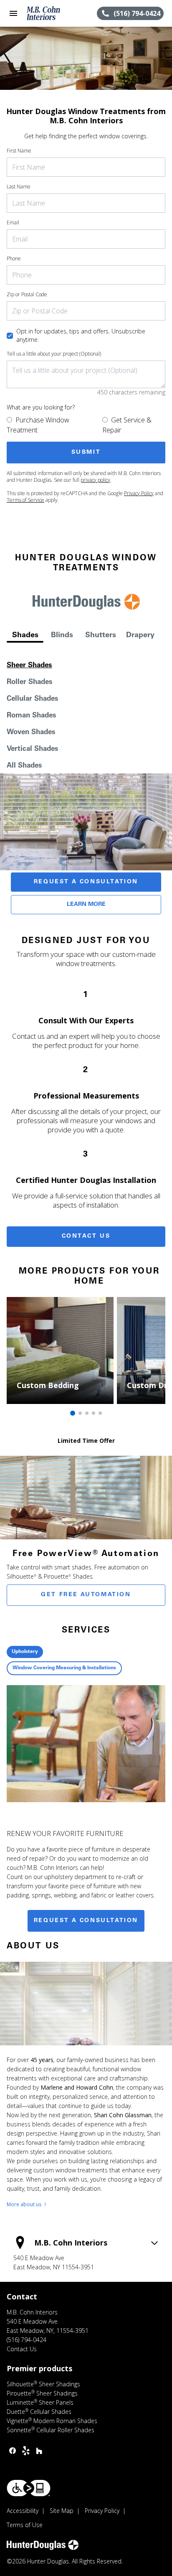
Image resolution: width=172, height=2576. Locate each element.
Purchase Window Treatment (38, 425)
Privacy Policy (139, 493)
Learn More (86, 905)
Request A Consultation (86, 882)
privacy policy (95, 480)
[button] (13, 13)
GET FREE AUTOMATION (86, 1595)
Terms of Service (25, 500)
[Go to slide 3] (87, 1413)
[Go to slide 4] (94, 1413)
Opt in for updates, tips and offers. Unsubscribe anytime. (81, 335)
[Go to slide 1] (73, 1413)
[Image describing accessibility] (29, 2488)
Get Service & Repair (127, 425)
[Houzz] (39, 2451)
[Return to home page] (52, 13)
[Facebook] (13, 2451)
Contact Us (86, 1236)
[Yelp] (26, 2451)
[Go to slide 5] (100, 1413)
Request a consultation (86, 1921)
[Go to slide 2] (80, 1413)
